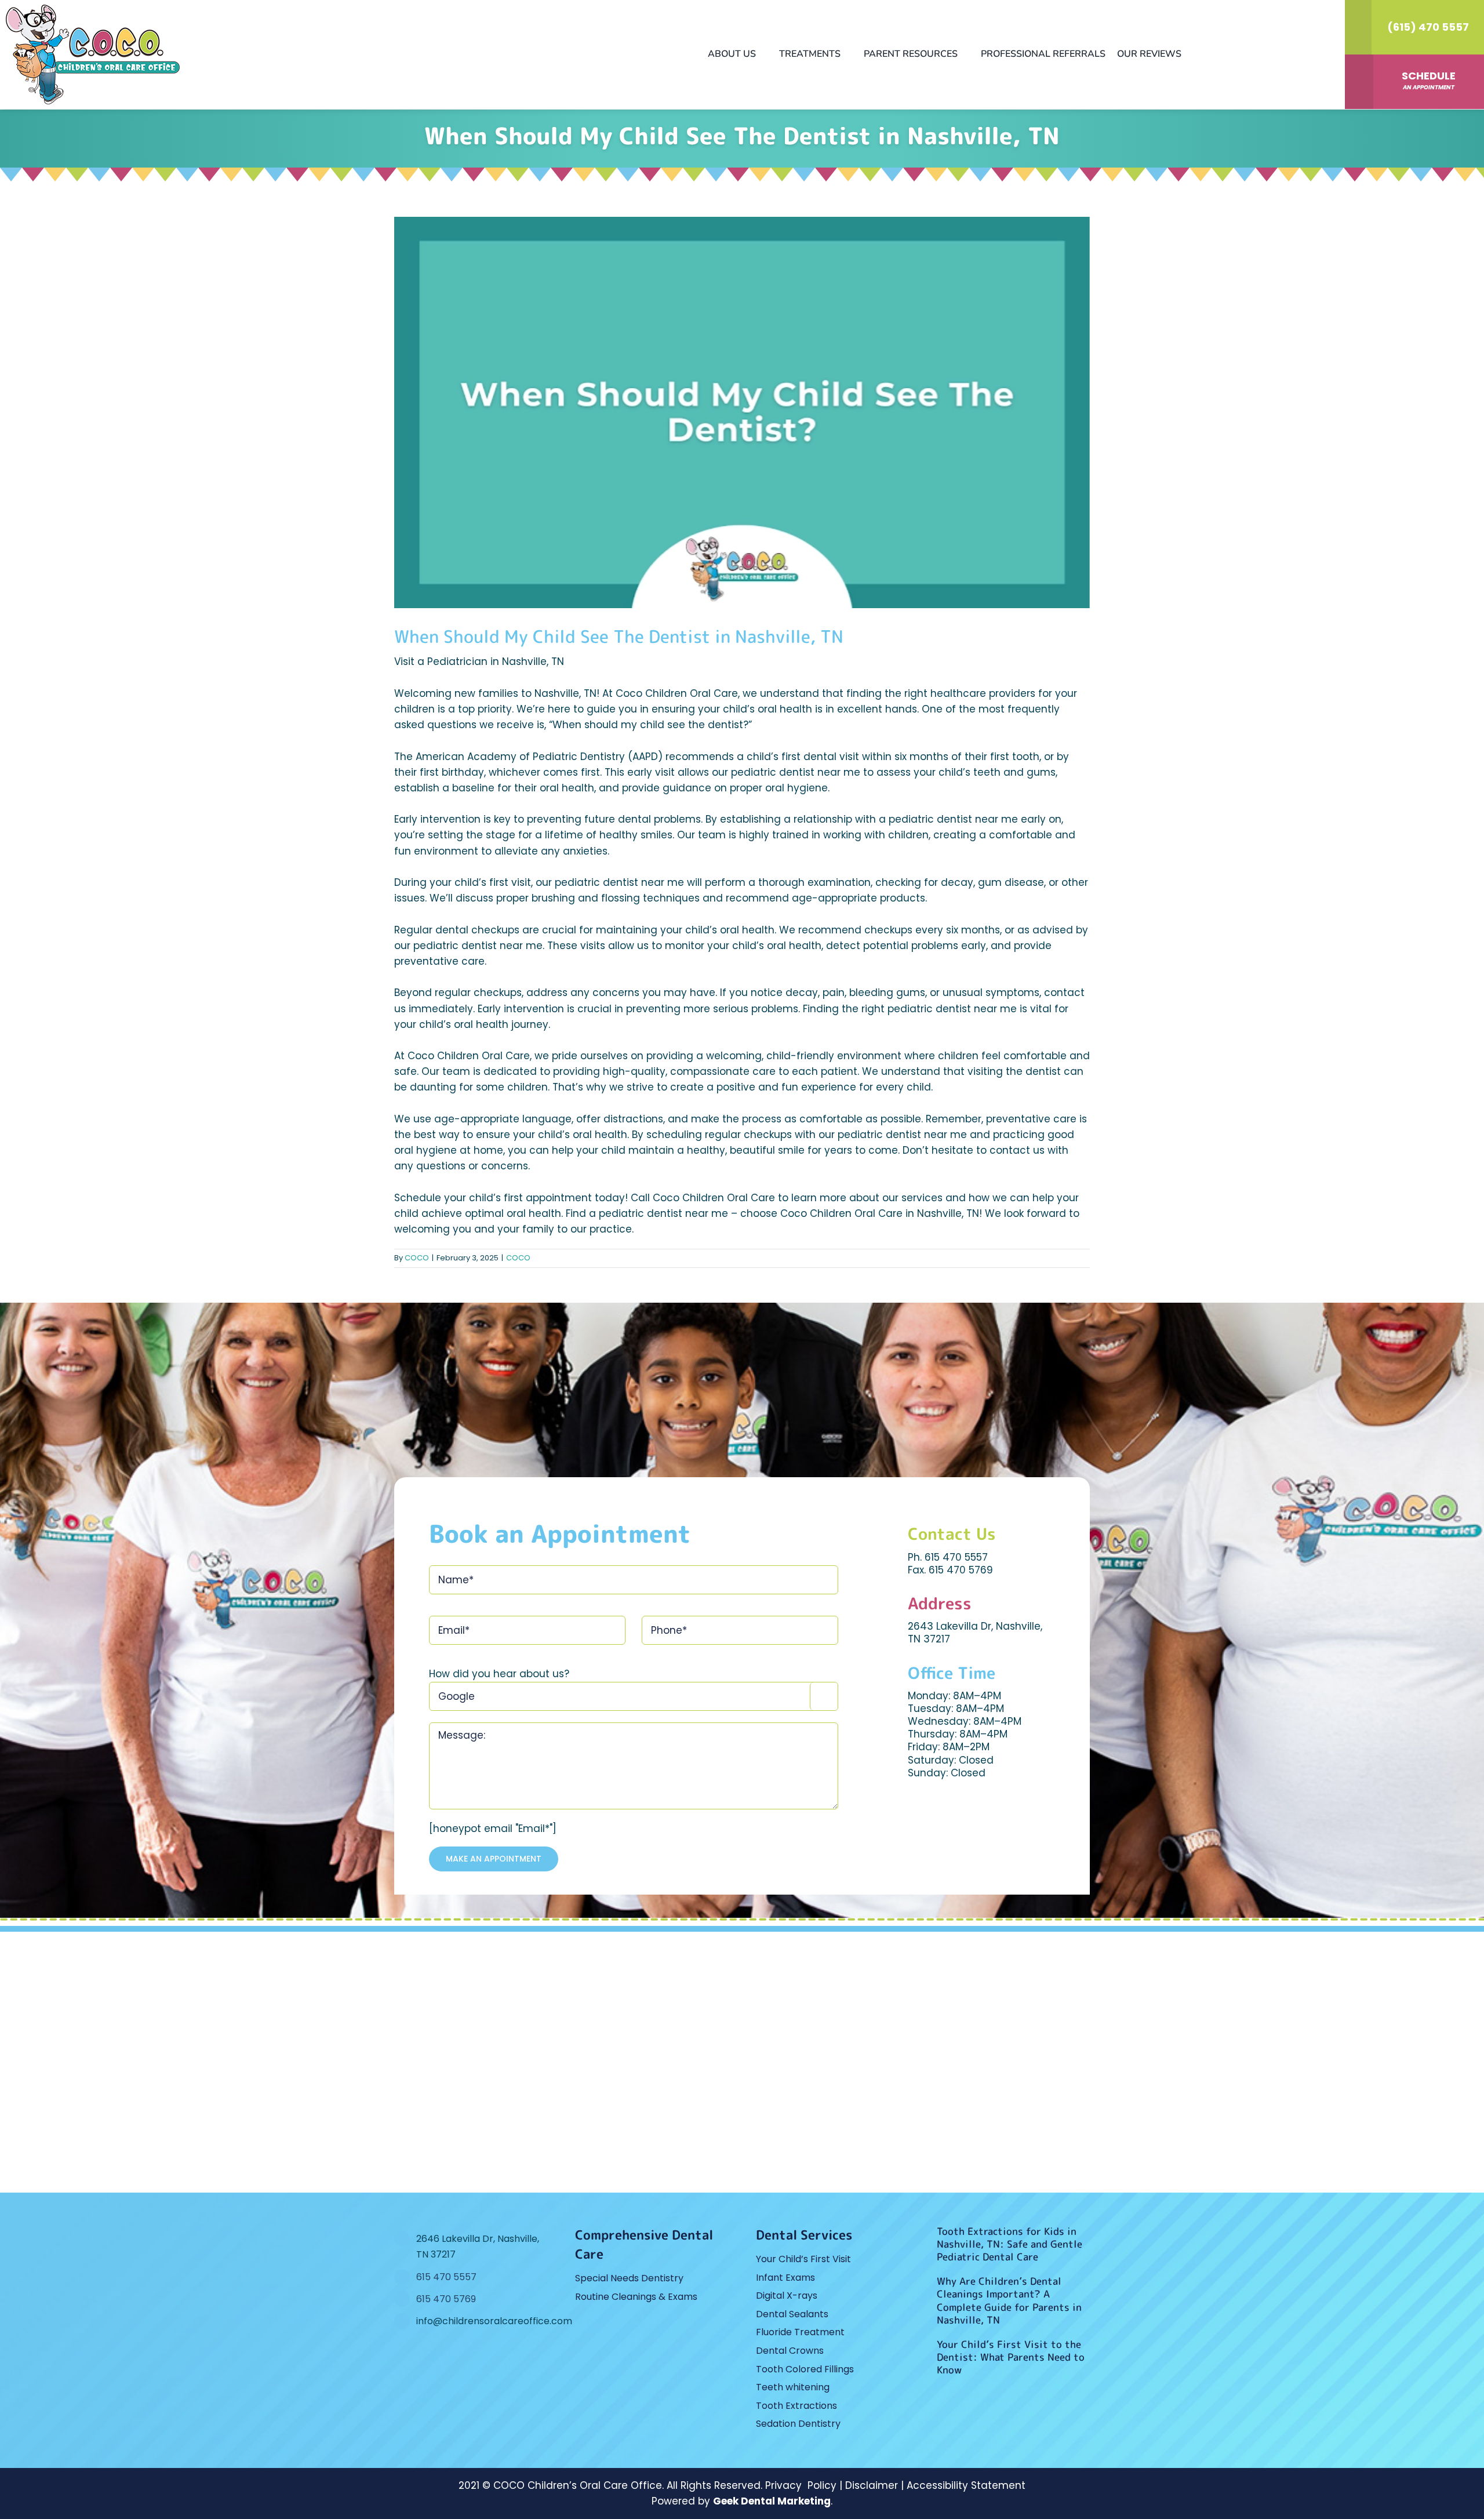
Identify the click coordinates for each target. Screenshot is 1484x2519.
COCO (417, 1258)
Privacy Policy (801, 2485)
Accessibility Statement (966, 2485)
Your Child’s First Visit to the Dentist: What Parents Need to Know (1011, 2357)
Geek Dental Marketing (772, 2501)
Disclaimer (872, 2485)
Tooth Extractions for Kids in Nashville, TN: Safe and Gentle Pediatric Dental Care (1010, 2244)
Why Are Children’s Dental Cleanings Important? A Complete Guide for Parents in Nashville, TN (1009, 2300)
